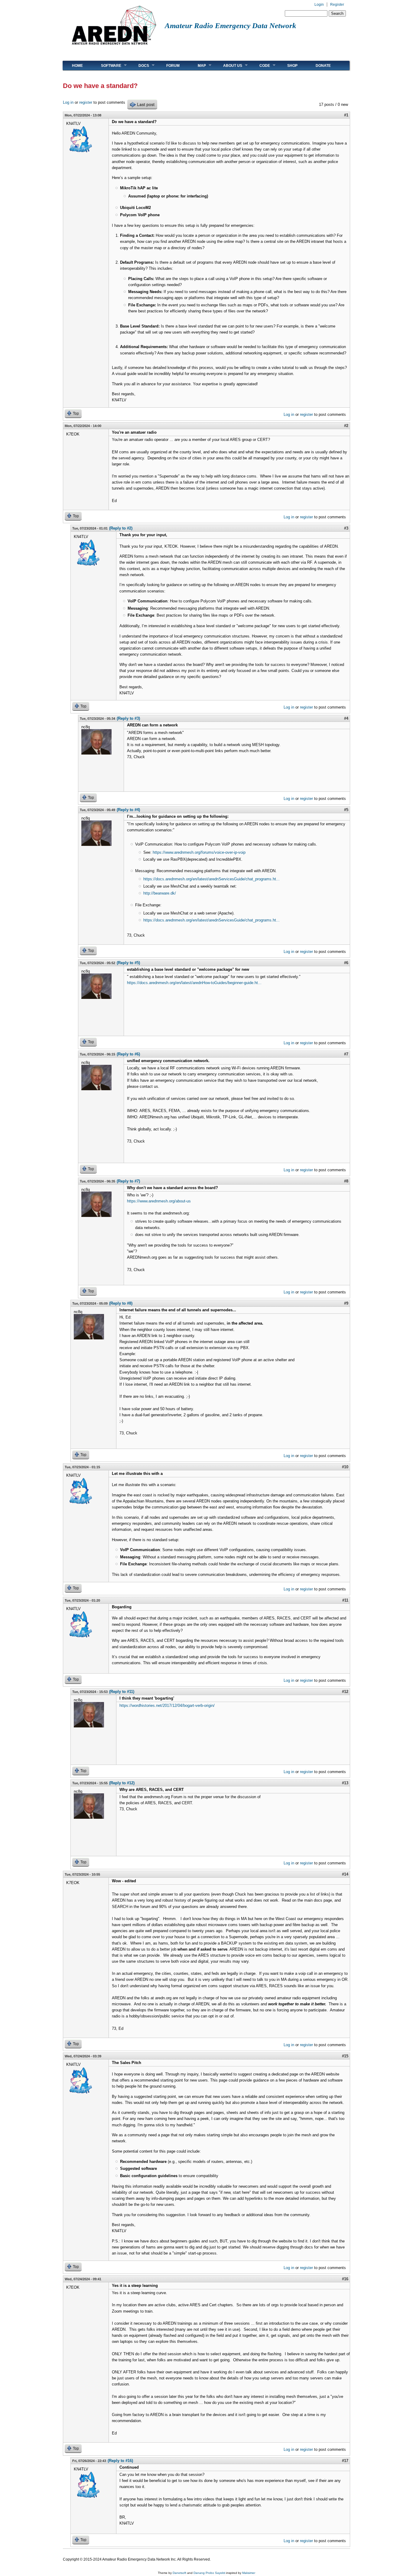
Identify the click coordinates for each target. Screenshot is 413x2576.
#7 (346, 1054)
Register (337, 5)
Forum (173, 66)
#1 (346, 115)
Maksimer (249, 2573)
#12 (345, 1692)
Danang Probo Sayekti (209, 2573)
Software (107, 65)
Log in (68, 102)
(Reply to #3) (128, 718)
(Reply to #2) (121, 528)
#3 (346, 528)
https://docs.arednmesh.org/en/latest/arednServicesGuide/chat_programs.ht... (211, 879)
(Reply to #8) (121, 1303)
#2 (346, 426)
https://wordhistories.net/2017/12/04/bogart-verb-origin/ (167, 1705)
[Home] (114, 47)
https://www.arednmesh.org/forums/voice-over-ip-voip (199, 852)
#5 (346, 810)
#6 (346, 963)
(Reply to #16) (120, 2461)
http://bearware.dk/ (160, 893)
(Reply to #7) (128, 1181)
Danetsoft (179, 2573)
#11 (345, 1600)
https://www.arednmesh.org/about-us (159, 1201)
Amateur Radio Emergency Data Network (231, 26)
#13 (345, 1783)
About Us (228, 65)
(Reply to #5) (128, 963)
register (86, 102)
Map (197, 65)
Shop (292, 66)
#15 (345, 2056)
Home (77, 66)
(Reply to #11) (122, 1692)
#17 (345, 2461)
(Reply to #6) (128, 1054)
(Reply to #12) (122, 1783)
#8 (346, 1181)
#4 (346, 718)
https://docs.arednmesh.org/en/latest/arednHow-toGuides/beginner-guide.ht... (194, 983)
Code (260, 65)
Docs (139, 65)
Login (319, 5)
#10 (345, 1467)
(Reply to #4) (128, 810)
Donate (323, 66)
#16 (345, 2279)
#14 (345, 1874)
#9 (346, 1303)
